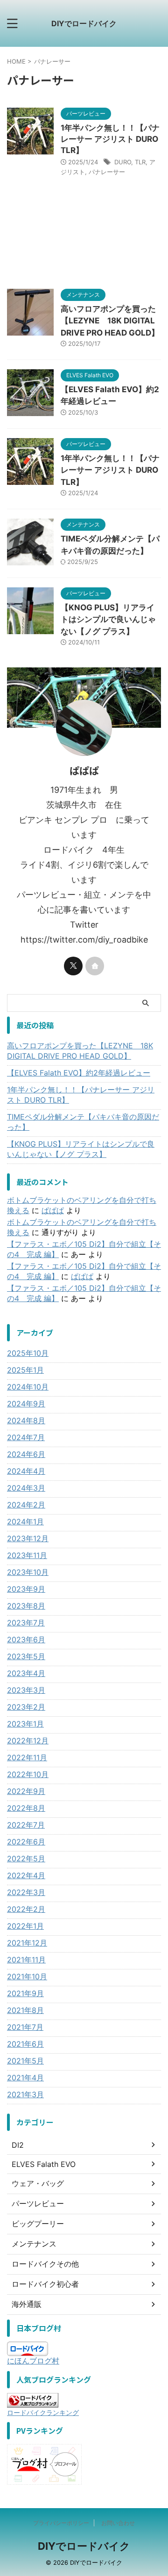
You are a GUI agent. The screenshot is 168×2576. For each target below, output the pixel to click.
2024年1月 (25, 1522)
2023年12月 (28, 1538)
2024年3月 (26, 1488)
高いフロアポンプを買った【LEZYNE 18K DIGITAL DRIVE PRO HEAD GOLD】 (110, 321)
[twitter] (73, 966)
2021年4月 (25, 2078)
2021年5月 (25, 2061)
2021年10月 (27, 1976)
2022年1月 (25, 1926)
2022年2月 (26, 1909)
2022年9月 (26, 1791)
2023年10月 (28, 1572)
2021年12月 (27, 1943)
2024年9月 (26, 1404)
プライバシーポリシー (61, 2523)
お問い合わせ (118, 2523)
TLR (140, 162)
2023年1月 (25, 1724)
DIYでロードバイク (84, 23)
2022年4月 (26, 1875)
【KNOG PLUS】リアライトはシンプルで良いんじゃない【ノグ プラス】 (108, 619)
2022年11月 (27, 1757)
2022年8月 (26, 1808)
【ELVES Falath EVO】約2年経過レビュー (79, 1073)
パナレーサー (107, 172)
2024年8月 (26, 1420)
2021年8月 (25, 2010)
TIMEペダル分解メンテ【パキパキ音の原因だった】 (83, 1122)
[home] (95, 966)
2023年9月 (26, 1589)
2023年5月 (26, 1656)
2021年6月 (25, 2044)
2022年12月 (28, 1741)
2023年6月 (26, 1639)
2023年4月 (26, 1673)
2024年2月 (26, 1505)
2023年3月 (26, 1690)
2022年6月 (26, 1842)
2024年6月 (26, 1454)
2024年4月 (26, 1471)
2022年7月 (26, 1825)
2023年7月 (26, 1623)
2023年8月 (26, 1606)
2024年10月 (28, 1387)
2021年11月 (26, 1960)
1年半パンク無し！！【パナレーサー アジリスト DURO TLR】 (110, 139)
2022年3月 (26, 1892)
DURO (123, 162)
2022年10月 (28, 1774)
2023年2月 (26, 1707)
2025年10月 (28, 1353)
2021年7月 (25, 2027)
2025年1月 (25, 1370)
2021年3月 (25, 2094)
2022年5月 (26, 1859)
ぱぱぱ (53, 1210)
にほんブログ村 (33, 2361)
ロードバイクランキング (43, 2412)
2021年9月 (25, 1993)
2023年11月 (27, 1555)
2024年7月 (26, 1437)
